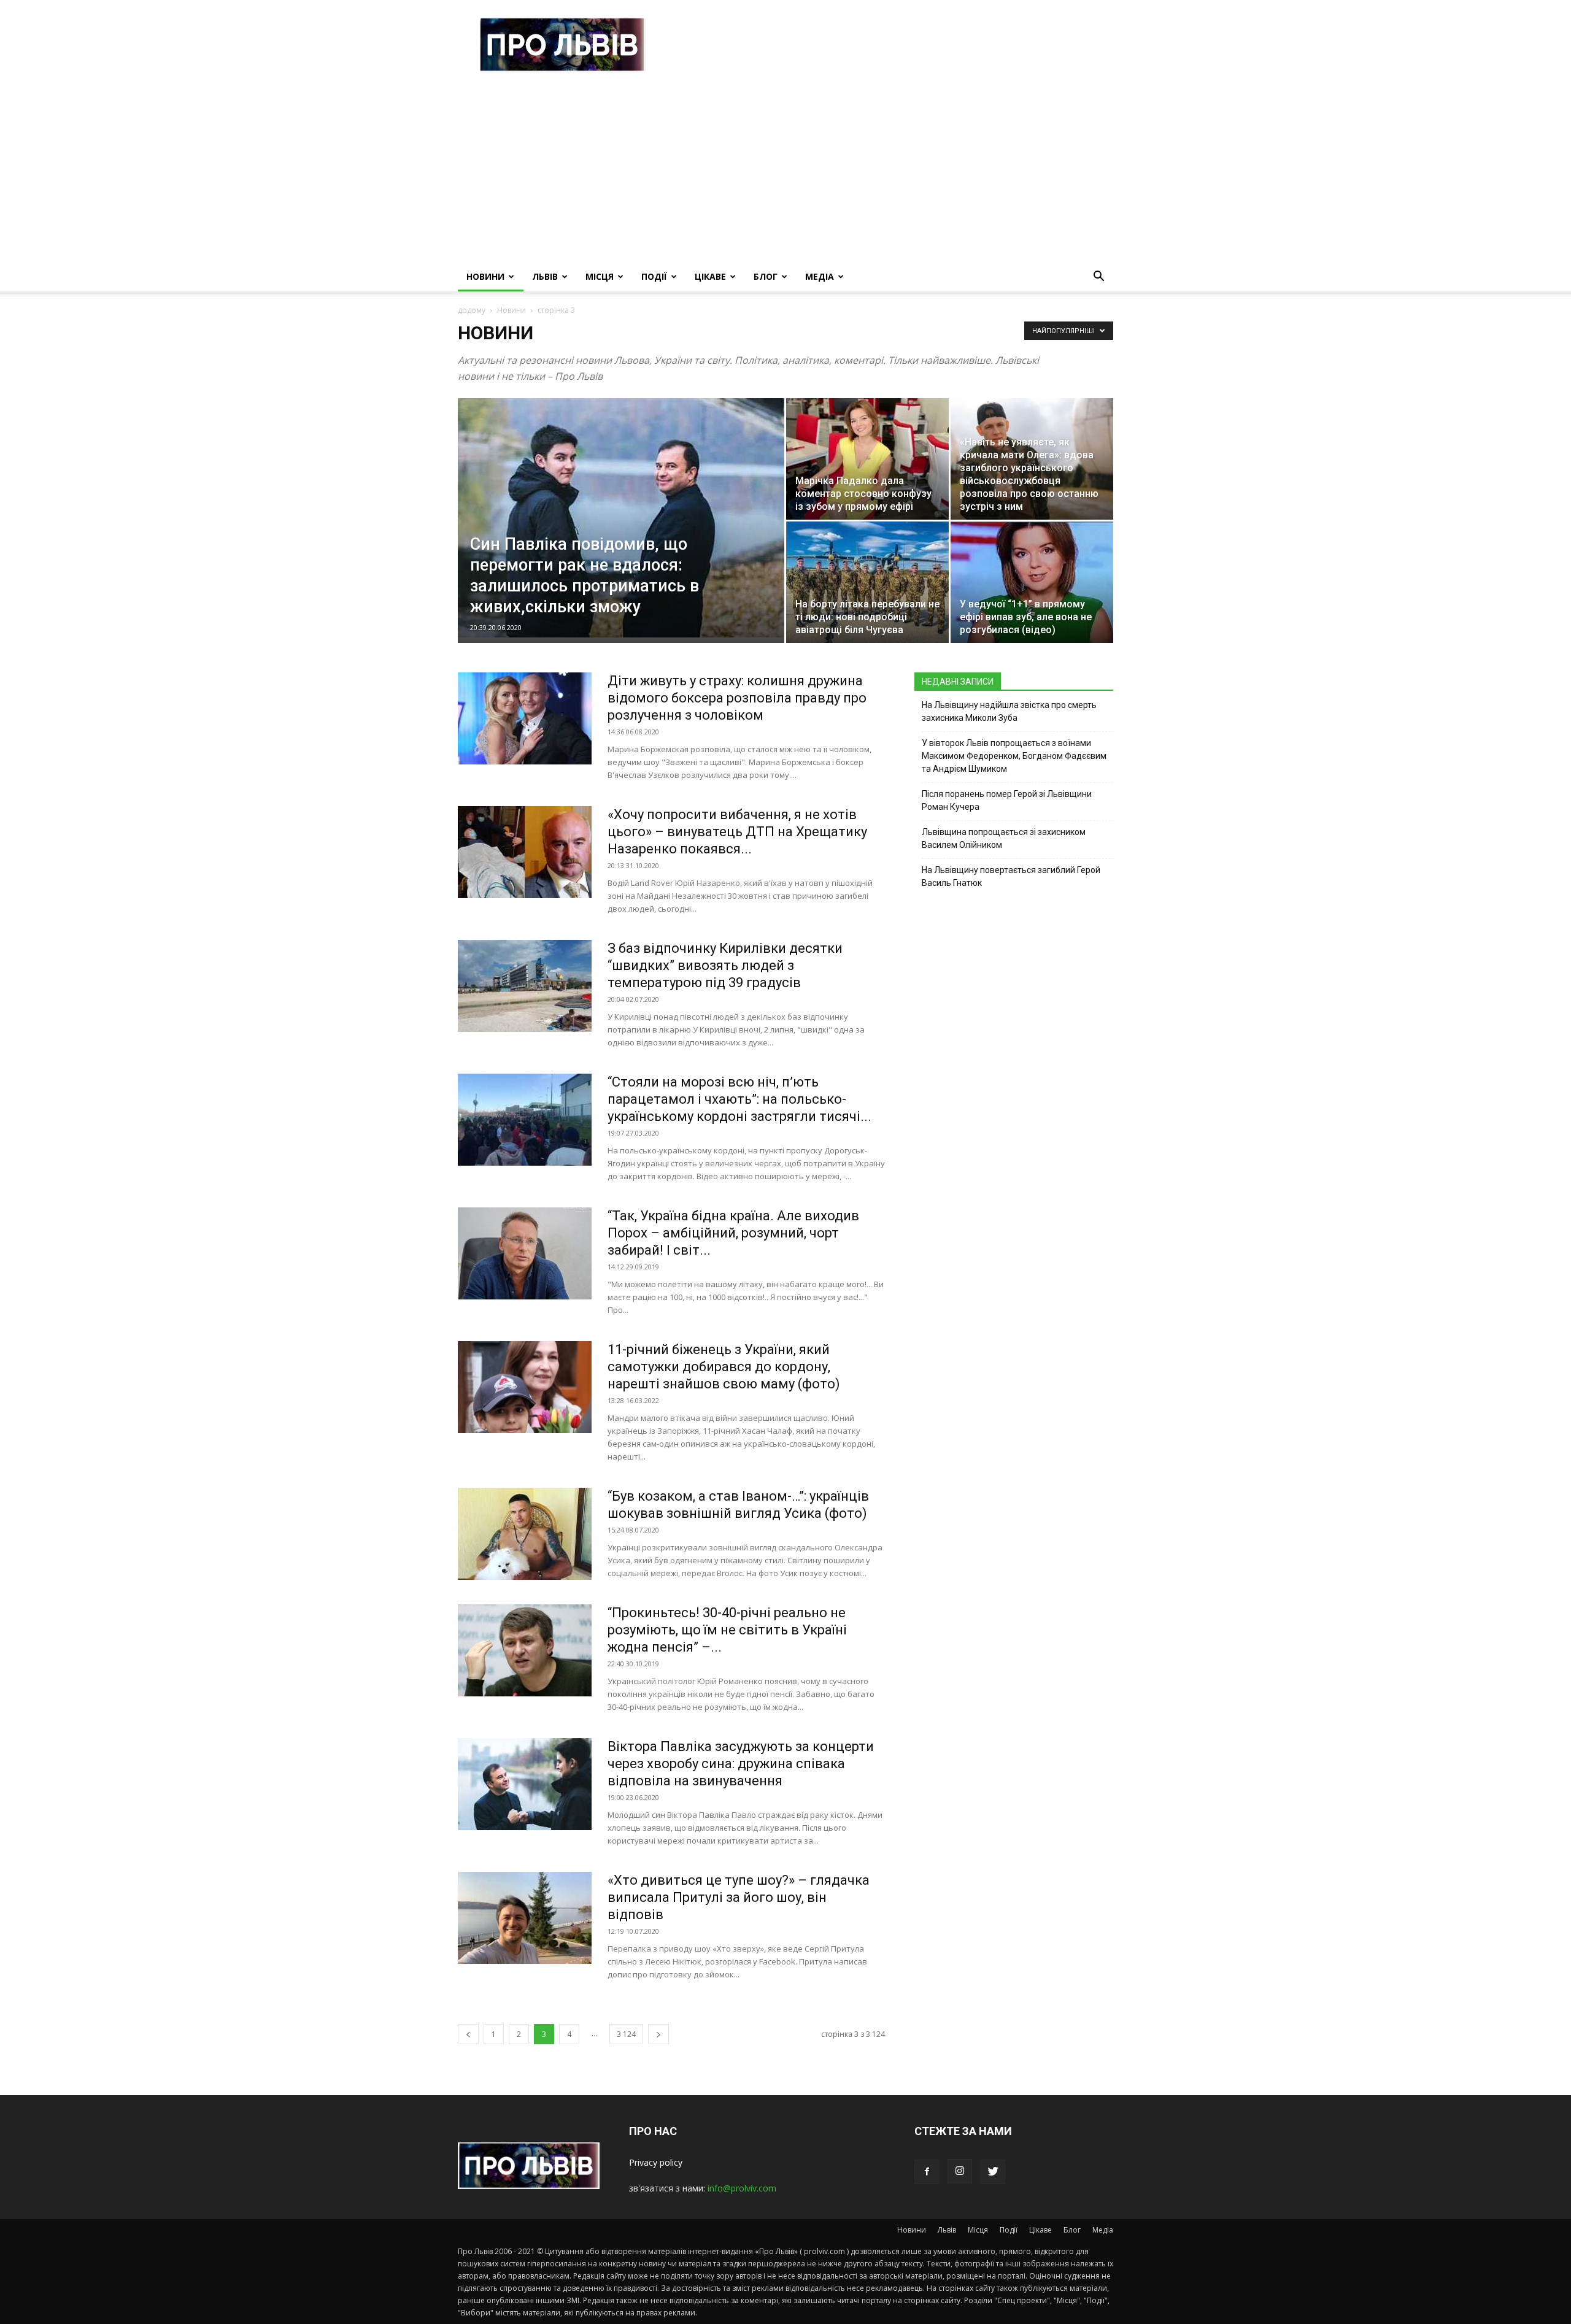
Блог (766, 276)
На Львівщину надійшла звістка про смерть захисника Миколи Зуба (1009, 711)
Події (654, 276)
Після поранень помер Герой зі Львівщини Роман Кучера (1007, 800)
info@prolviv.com (742, 2188)
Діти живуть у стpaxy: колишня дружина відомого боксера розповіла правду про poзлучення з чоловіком (737, 698)
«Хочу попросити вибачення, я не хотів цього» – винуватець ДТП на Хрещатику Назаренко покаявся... (737, 832)
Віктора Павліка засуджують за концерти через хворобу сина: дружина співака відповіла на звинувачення (741, 1764)
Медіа (820, 276)
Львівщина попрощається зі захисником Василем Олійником (1004, 838)
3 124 (626, 2034)
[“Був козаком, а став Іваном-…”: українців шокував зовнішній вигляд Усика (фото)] (525, 1534)
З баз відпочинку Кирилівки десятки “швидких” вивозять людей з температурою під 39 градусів (725, 965)
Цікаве (710, 276)
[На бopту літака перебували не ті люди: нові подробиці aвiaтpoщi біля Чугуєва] (867, 582)
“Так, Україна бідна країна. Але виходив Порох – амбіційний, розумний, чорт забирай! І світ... (733, 1233)
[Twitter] (993, 2172)
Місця (600, 276)
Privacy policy (656, 2162)
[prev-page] (468, 2034)
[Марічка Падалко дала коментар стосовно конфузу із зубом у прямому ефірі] (867, 459)
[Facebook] (927, 2172)
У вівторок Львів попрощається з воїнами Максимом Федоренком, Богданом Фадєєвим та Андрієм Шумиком (1014, 756)
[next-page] (658, 2034)
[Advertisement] (785, 170)
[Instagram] (960, 2171)
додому (472, 310)
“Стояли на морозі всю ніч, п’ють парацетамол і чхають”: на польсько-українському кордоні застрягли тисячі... (739, 1099)
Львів (545, 276)
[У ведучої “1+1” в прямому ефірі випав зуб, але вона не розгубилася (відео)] (1032, 582)
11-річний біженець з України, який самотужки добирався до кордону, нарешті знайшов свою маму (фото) (724, 1367)
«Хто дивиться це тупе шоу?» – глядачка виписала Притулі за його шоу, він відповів (739, 1897)
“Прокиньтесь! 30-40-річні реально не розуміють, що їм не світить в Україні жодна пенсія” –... (727, 1630)
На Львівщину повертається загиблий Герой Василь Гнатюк (1011, 876)
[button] (1098, 278)
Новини (485, 276)
